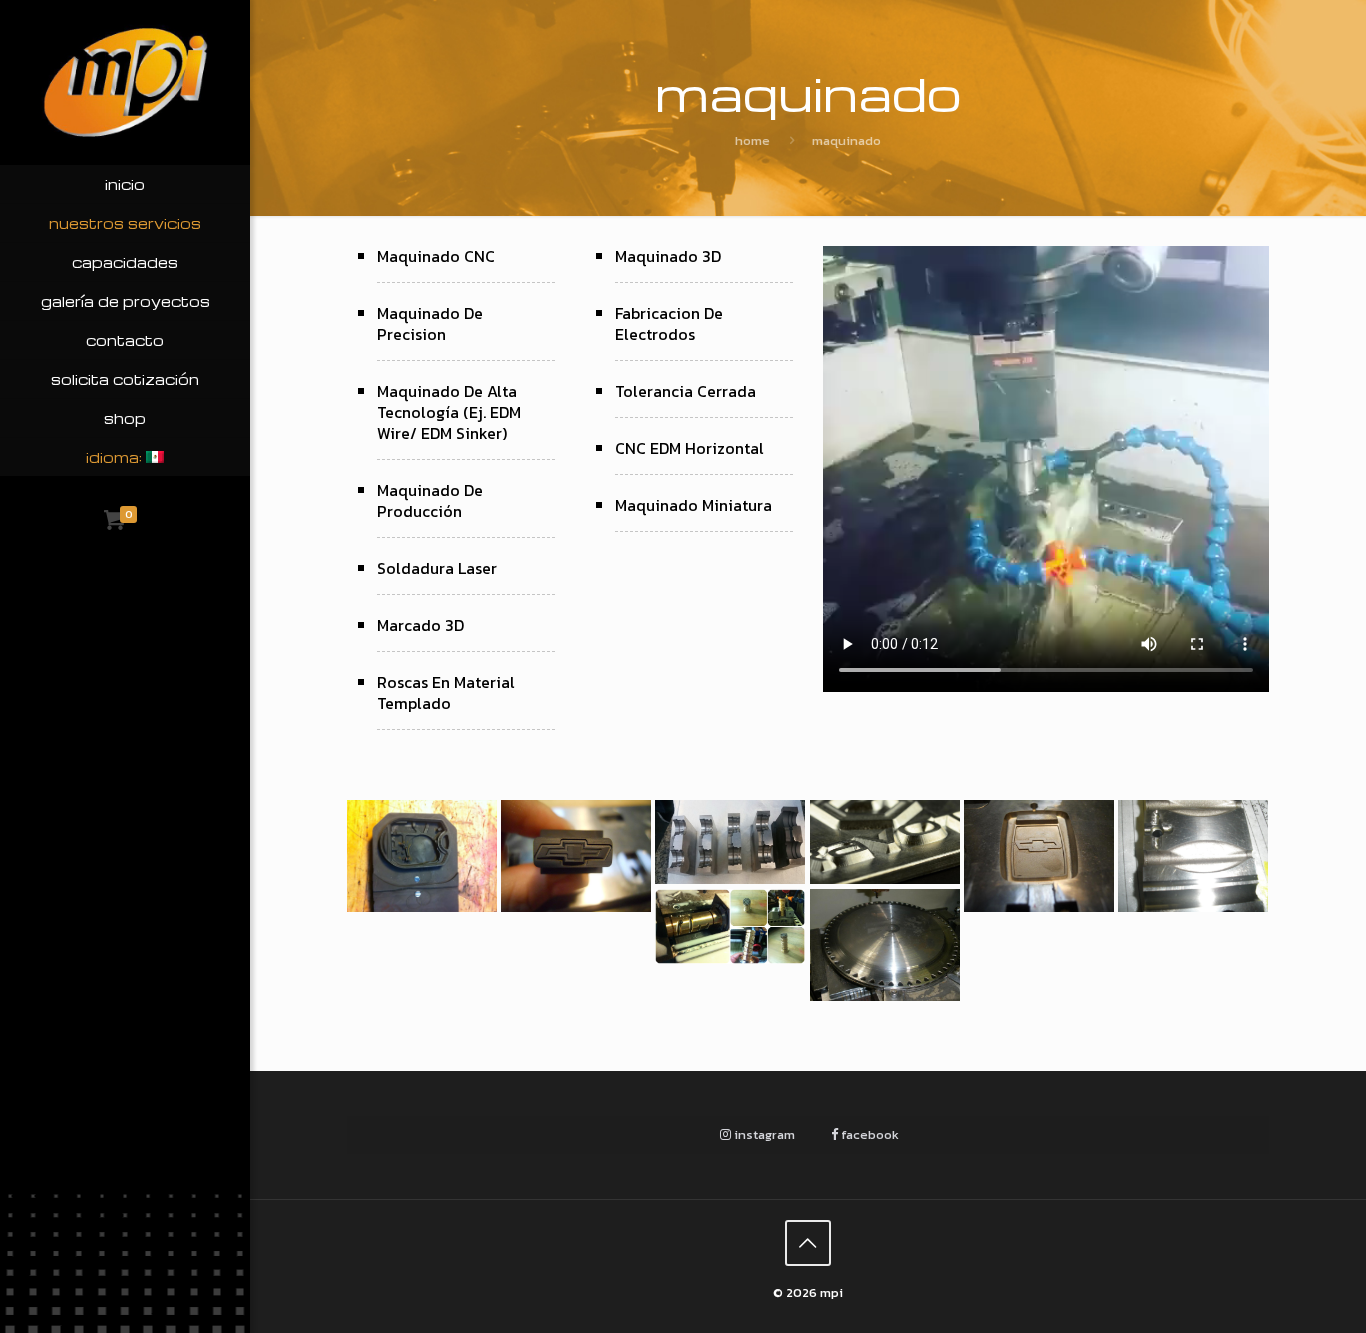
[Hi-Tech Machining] (884, 945)
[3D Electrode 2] (421, 856)
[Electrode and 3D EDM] (729, 842)
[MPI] (125, 82)
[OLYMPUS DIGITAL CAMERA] (1192, 856)
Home (752, 140)
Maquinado (846, 140)
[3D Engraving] (884, 842)
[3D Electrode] (575, 856)
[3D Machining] (1038, 856)
